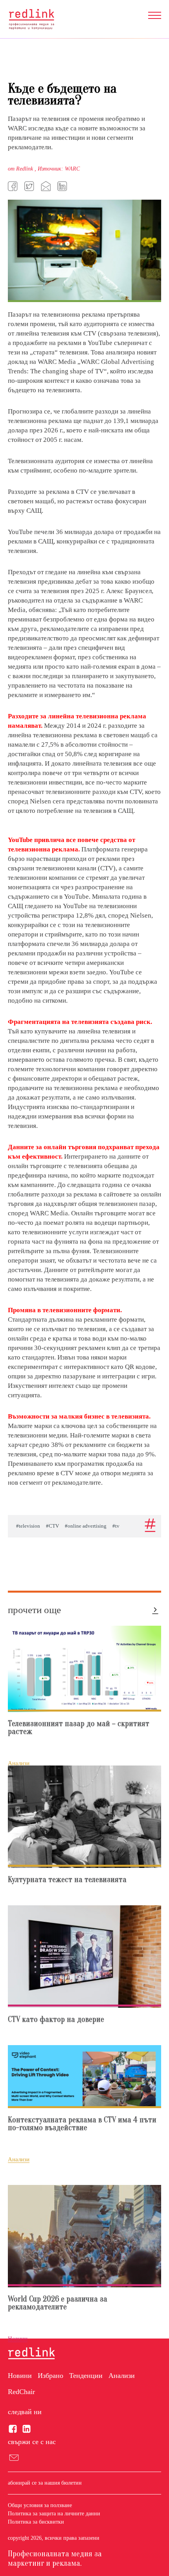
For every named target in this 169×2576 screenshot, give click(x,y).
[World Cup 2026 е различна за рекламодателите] (84, 2236)
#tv (116, 1526)
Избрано (51, 2376)
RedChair (21, 2392)
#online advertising (86, 1526)
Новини (20, 2376)
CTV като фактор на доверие (56, 2020)
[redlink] (31, 2354)
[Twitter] (30, 186)
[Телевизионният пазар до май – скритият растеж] (84, 1669)
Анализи (122, 2376)
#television (28, 1526)
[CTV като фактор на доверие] (84, 1957)
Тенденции (86, 2376)
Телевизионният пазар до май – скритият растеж (79, 1728)
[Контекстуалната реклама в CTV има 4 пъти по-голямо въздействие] (84, 2077)
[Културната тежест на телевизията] (84, 1817)
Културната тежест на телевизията (67, 1880)
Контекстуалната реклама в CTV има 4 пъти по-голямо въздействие (82, 2124)
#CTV (52, 1526)
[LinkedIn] (63, 186)
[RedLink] (31, 19)
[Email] (47, 186)
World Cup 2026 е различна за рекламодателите (58, 2303)
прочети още (34, 1610)
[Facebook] (14, 186)
